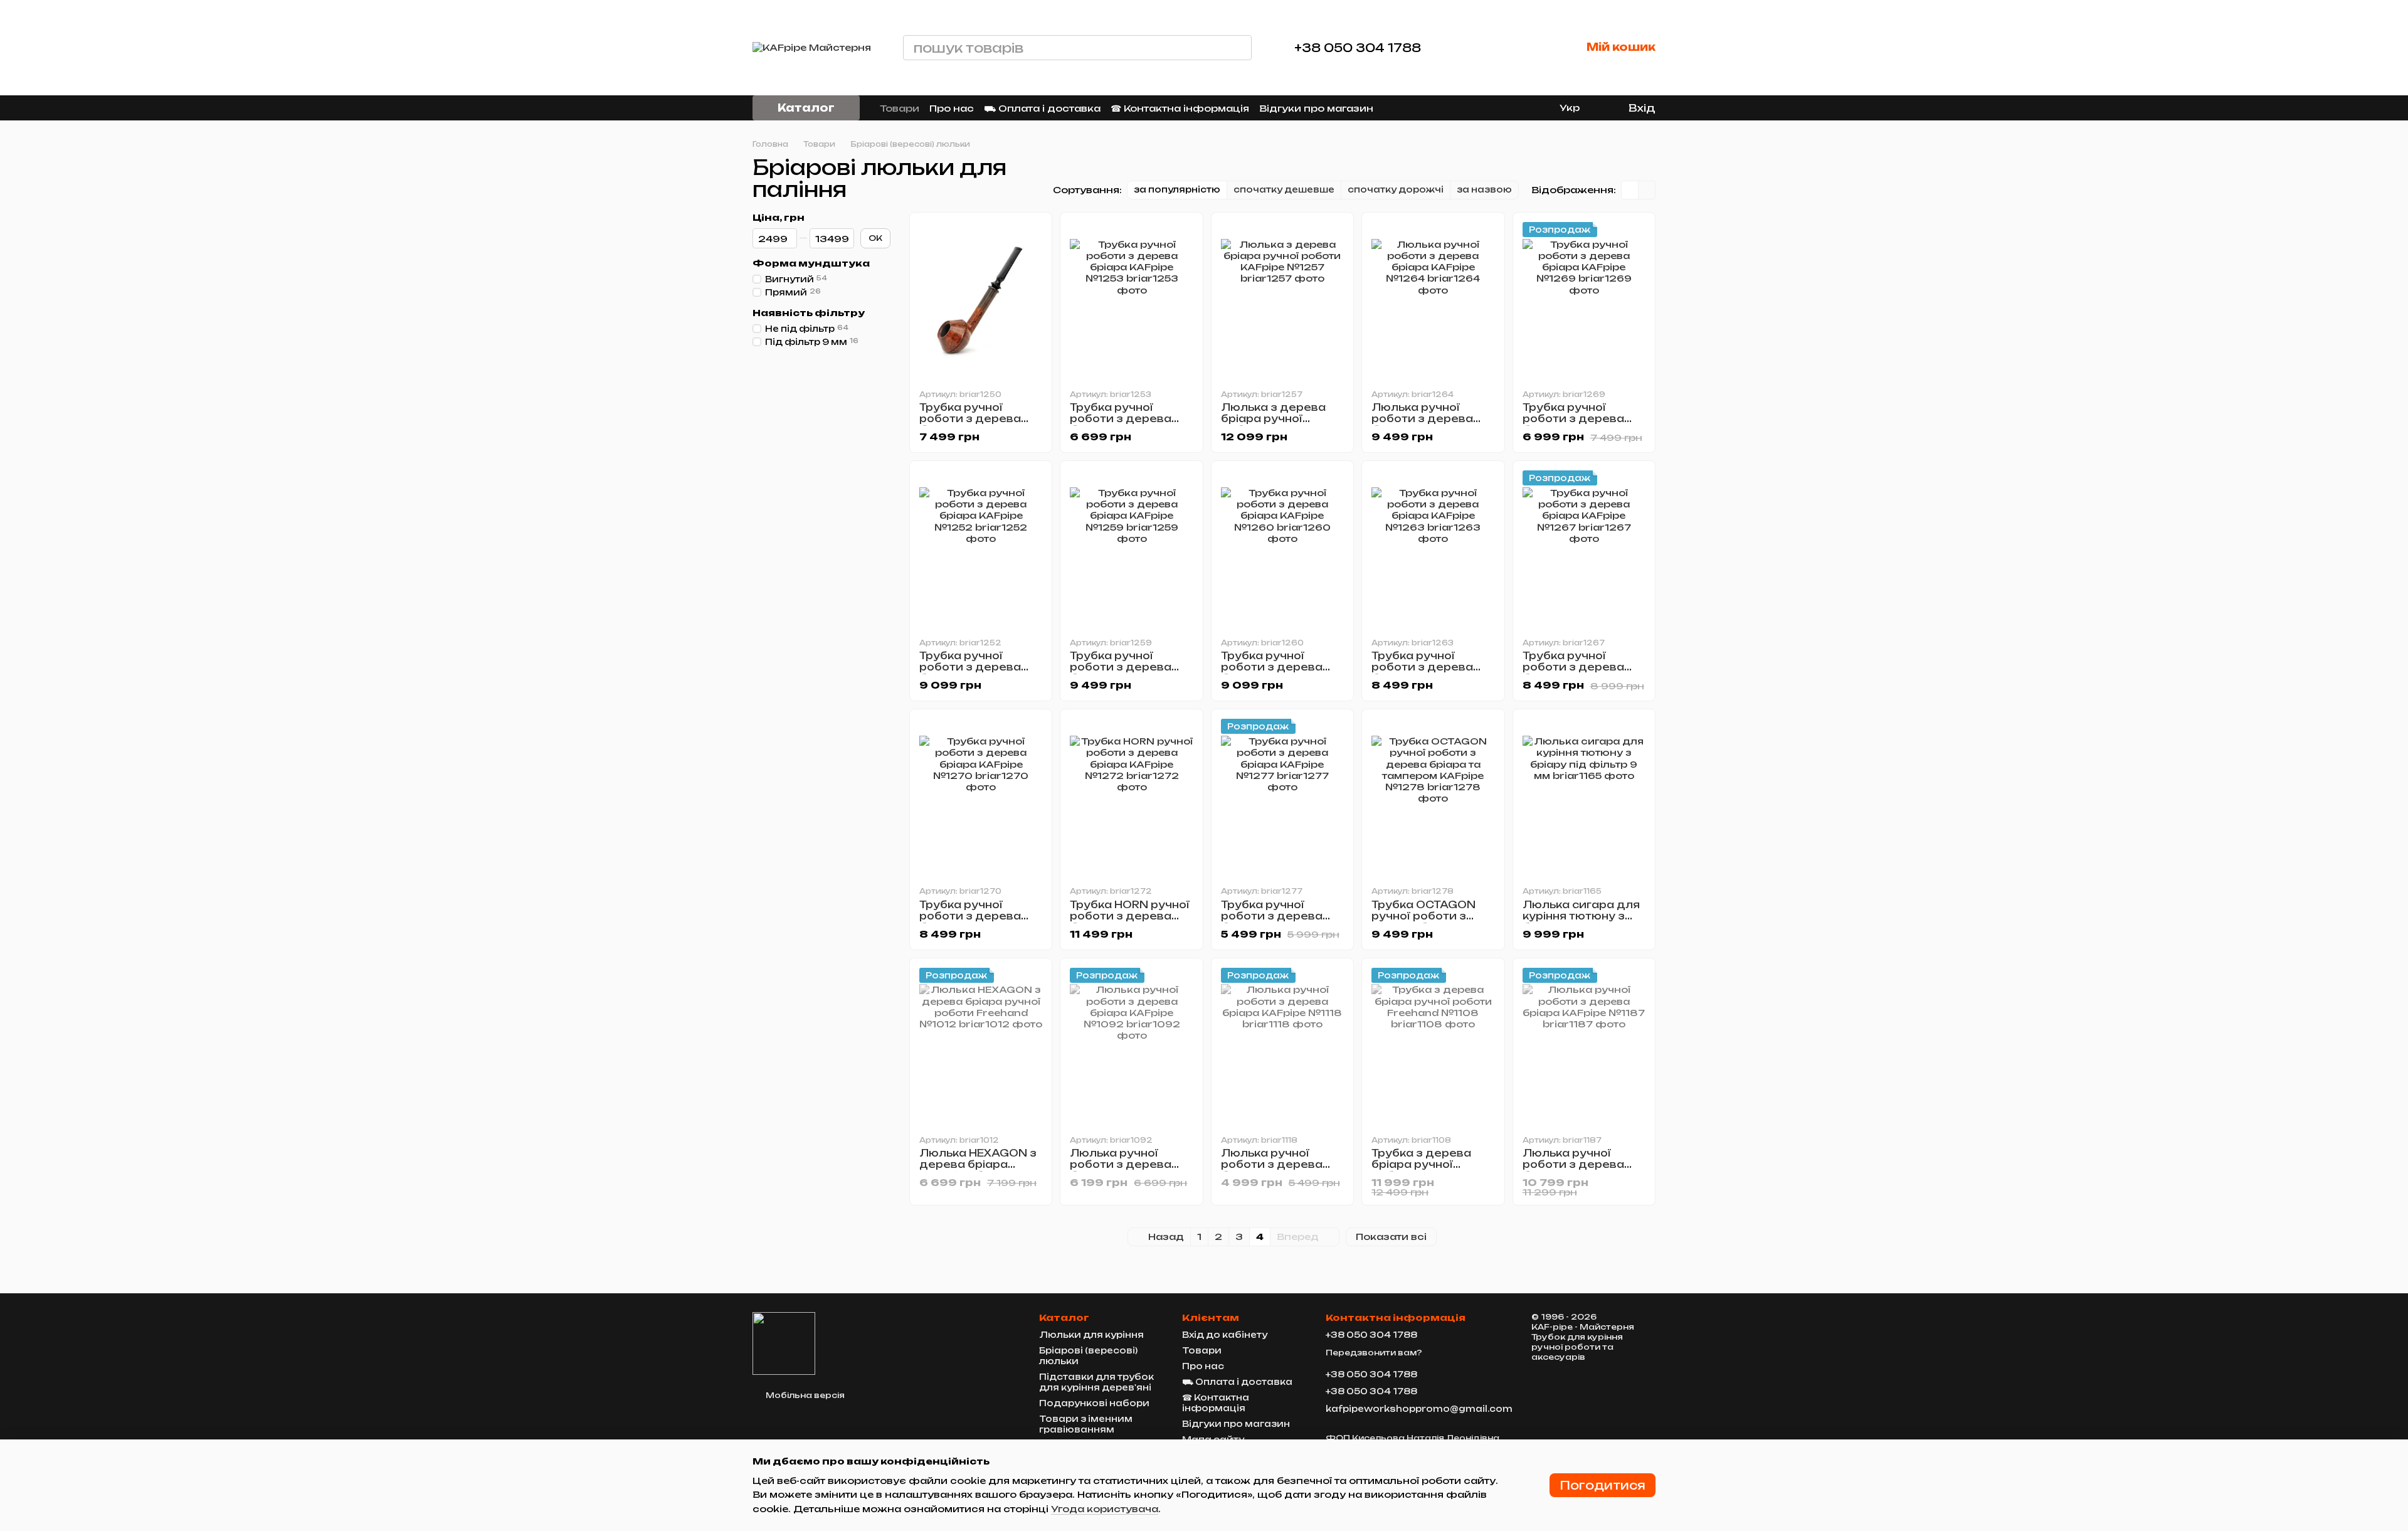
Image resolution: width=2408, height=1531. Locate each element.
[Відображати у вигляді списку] (1647, 190)
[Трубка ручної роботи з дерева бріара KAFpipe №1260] (1282, 549)
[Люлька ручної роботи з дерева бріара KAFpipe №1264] (1433, 300)
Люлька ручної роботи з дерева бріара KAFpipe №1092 (1121, 1170)
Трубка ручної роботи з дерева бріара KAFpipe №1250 (970, 424)
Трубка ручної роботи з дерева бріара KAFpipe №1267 (1573, 673)
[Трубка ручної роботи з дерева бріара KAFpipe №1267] (1584, 549)
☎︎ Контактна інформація (1180, 108)
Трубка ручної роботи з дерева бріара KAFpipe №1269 (1573, 424)
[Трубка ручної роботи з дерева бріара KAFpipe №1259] (1131, 549)
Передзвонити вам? (1374, 1353)
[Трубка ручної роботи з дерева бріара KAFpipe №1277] (1282, 797)
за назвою (1484, 189)
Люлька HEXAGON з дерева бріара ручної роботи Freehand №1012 (978, 1170)
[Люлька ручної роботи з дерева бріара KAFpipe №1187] (1584, 1046)
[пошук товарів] (1239, 48)
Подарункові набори (1094, 1403)
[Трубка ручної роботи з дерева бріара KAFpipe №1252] (981, 549)
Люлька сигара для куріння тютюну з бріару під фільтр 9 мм (1581, 922)
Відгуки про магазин (1316, 108)
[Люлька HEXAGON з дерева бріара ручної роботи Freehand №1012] (981, 1046)
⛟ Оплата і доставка (1042, 108)
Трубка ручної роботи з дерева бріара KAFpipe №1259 (1121, 673)
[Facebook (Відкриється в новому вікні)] (1428, 108)
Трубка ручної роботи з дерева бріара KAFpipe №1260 (1272, 673)
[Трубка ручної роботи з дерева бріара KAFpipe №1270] (981, 797)
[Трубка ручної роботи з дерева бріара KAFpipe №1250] (981, 300)
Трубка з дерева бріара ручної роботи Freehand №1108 (1423, 1170)
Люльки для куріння (1091, 1335)
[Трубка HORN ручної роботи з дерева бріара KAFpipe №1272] (1131, 797)
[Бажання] (1526, 48)
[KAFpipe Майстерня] (784, 1343)
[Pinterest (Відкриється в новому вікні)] (1459, 108)
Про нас (952, 108)
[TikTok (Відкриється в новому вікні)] (1413, 108)
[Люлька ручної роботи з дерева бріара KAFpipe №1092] (1131, 1046)
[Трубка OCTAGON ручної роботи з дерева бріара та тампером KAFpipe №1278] (1433, 797)
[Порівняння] (1481, 48)
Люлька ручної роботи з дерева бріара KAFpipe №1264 (1422, 424)
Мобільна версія (804, 1395)
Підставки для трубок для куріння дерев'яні (1096, 1382)
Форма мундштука (811, 263)
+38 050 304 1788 (1358, 48)
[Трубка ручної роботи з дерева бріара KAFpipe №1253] (1131, 300)
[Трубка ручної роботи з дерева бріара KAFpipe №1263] (1433, 549)
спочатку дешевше (1284, 189)
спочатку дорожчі (1396, 189)
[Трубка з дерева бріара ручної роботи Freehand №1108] (1433, 1046)
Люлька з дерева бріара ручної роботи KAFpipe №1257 (1273, 424)
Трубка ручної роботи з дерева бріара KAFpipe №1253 (1121, 424)
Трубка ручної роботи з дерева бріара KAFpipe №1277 (1272, 922)
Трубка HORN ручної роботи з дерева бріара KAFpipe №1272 (1130, 922)
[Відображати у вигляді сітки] (1630, 190)
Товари (900, 108)
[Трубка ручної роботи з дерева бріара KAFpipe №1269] (1584, 300)
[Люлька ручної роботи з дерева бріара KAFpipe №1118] (1282, 1046)
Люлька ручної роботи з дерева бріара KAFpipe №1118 (1272, 1170)
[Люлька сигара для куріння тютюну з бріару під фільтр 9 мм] (1584, 797)
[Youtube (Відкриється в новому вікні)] (1444, 108)
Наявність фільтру (809, 313)
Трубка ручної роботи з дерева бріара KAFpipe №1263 (1422, 673)
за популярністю (1177, 189)
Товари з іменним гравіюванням (1086, 1424)
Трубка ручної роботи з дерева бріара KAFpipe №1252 (970, 673)
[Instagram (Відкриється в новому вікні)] (1398, 108)
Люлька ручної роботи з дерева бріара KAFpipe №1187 (1573, 1170)
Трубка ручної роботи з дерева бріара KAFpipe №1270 (970, 922)
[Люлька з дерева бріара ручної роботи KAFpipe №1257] (1282, 300)
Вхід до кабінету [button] (1225, 1335)
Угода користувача (1105, 1509)
